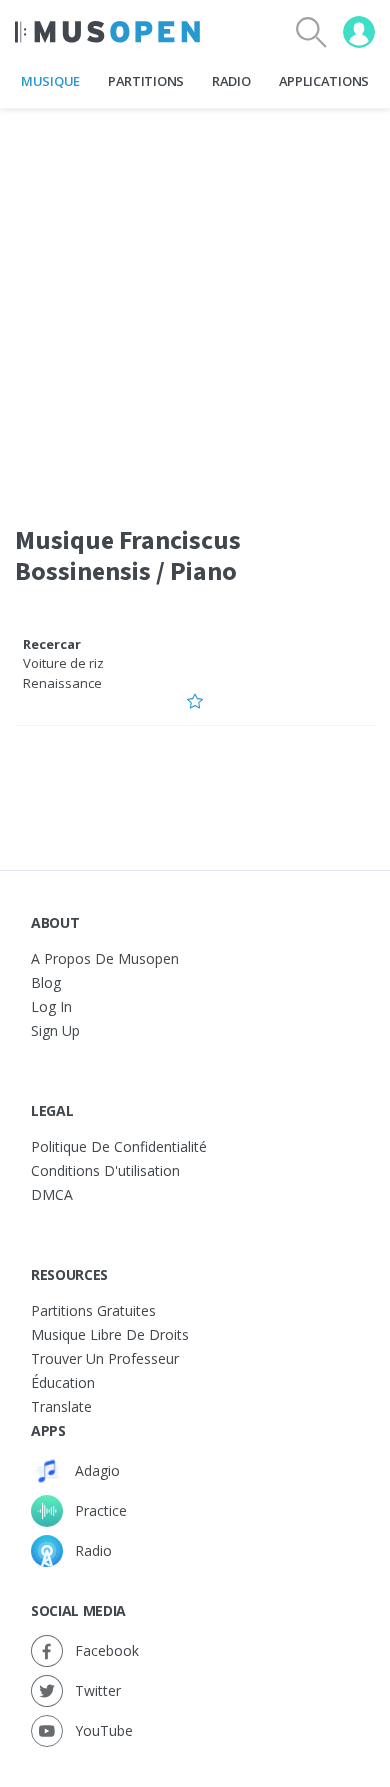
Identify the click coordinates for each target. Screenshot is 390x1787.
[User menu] (359, 32)
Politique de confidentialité (119, 1146)
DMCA (52, 1194)
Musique (50, 81)
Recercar (52, 644)
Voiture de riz (63, 663)
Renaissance (62, 683)
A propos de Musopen (105, 958)
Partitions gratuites (93, 1310)
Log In (51, 1006)
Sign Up (55, 1030)
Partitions (146, 81)
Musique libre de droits (110, 1334)
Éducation (63, 1382)
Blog (46, 982)
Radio (231, 81)
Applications (324, 81)
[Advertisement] (195, 304)
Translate (61, 1406)
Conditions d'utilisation (105, 1170)
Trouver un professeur (105, 1358)
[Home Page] (107, 32)
